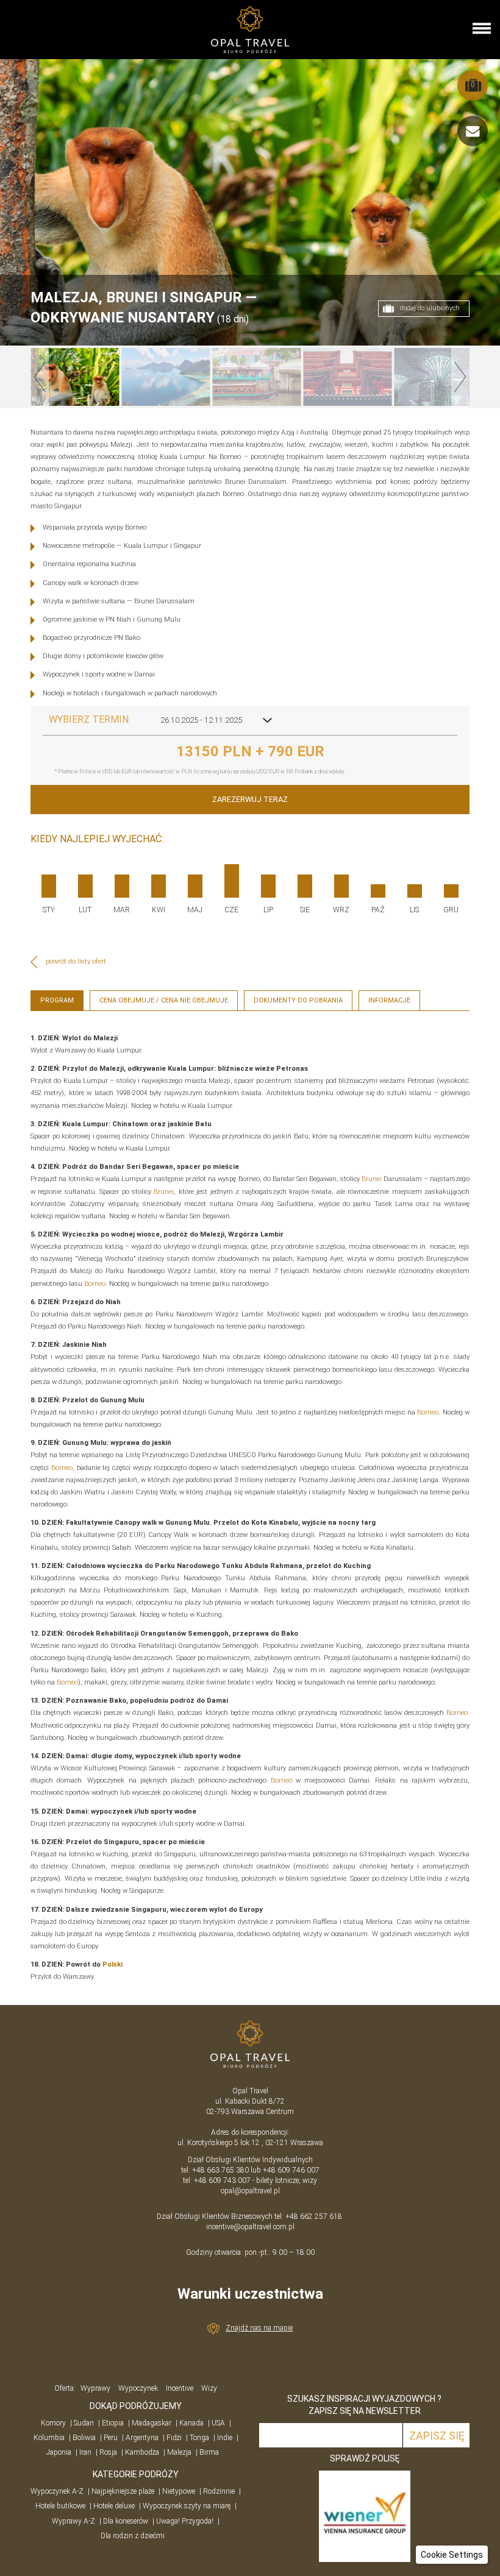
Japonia (59, 2452)
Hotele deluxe (114, 2506)
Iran (85, 2452)
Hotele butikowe (60, 2506)
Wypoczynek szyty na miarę (187, 2506)
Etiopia (113, 2423)
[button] (452, 2555)
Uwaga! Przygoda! (185, 2521)
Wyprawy (95, 2388)
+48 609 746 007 (291, 2170)
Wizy (209, 2388)
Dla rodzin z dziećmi (133, 2536)
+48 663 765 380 (220, 2170)
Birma (209, 2452)
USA (218, 2423)
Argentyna (142, 2438)
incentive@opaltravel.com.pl (250, 2227)
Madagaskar (152, 2423)
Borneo (95, 1284)
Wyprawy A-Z (73, 2521)
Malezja (179, 2452)
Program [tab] (57, 1000)
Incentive (180, 2388)
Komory (53, 2423)
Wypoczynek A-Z (57, 2491)
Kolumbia (49, 2438)
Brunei (372, 1179)
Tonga (199, 2438)
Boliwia (84, 2438)
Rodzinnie (219, 2491)
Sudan (84, 2423)
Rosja (108, 2452)
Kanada (191, 2423)
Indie (225, 2438)
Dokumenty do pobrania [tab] (298, 1000)
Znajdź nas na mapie (259, 2328)
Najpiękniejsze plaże (123, 2491)
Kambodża (142, 2452)
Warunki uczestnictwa (250, 2294)
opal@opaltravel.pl (250, 2191)
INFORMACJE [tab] (389, 1000)
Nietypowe (179, 2491)
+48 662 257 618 (315, 2216)
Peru (111, 2438)
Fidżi (174, 2438)
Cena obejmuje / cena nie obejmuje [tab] (164, 1000)
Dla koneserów (126, 2521)
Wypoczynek (138, 2388)
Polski (112, 1964)
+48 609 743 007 (222, 2180)
